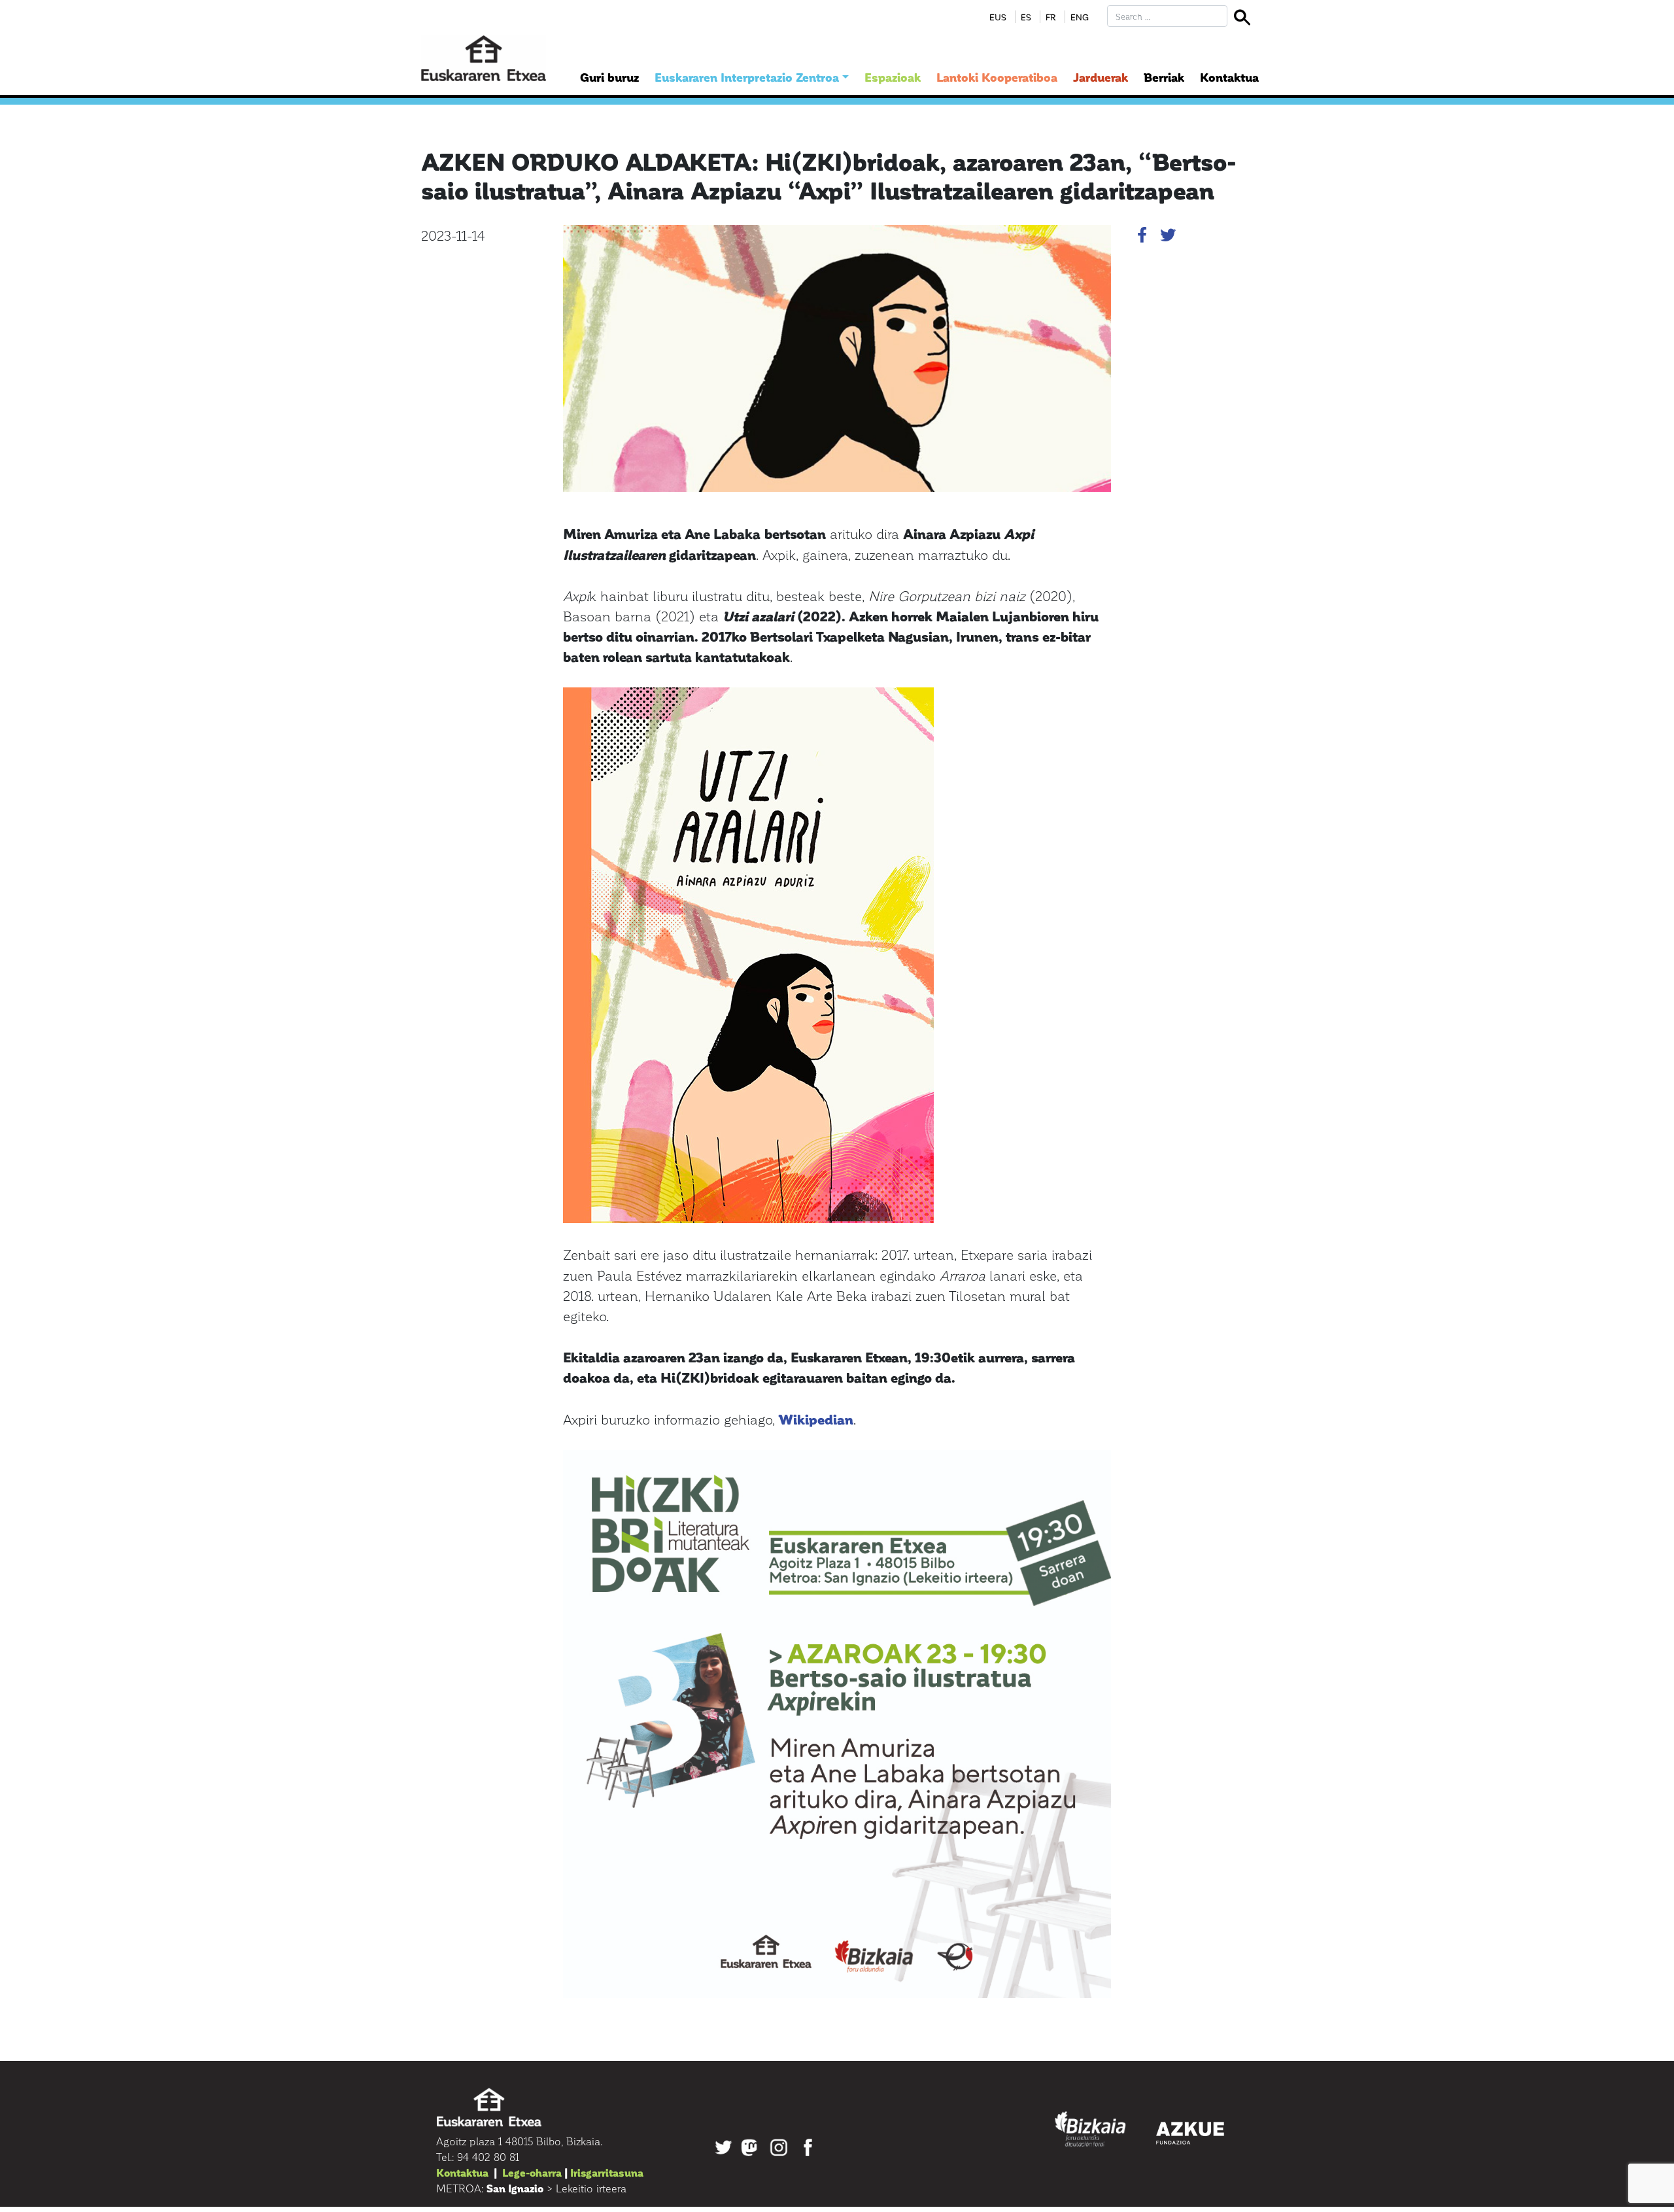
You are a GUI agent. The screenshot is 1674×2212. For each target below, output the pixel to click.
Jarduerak (1101, 77)
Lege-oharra (532, 2172)
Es (1026, 17)
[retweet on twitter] (1168, 237)
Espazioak (893, 77)
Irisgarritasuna (607, 2172)
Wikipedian (816, 1419)
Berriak (1164, 77)
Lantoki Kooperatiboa (997, 77)
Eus (998, 17)
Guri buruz (609, 77)
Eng (1080, 17)
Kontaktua (1229, 77)
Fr (1051, 17)
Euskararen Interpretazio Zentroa (747, 77)
